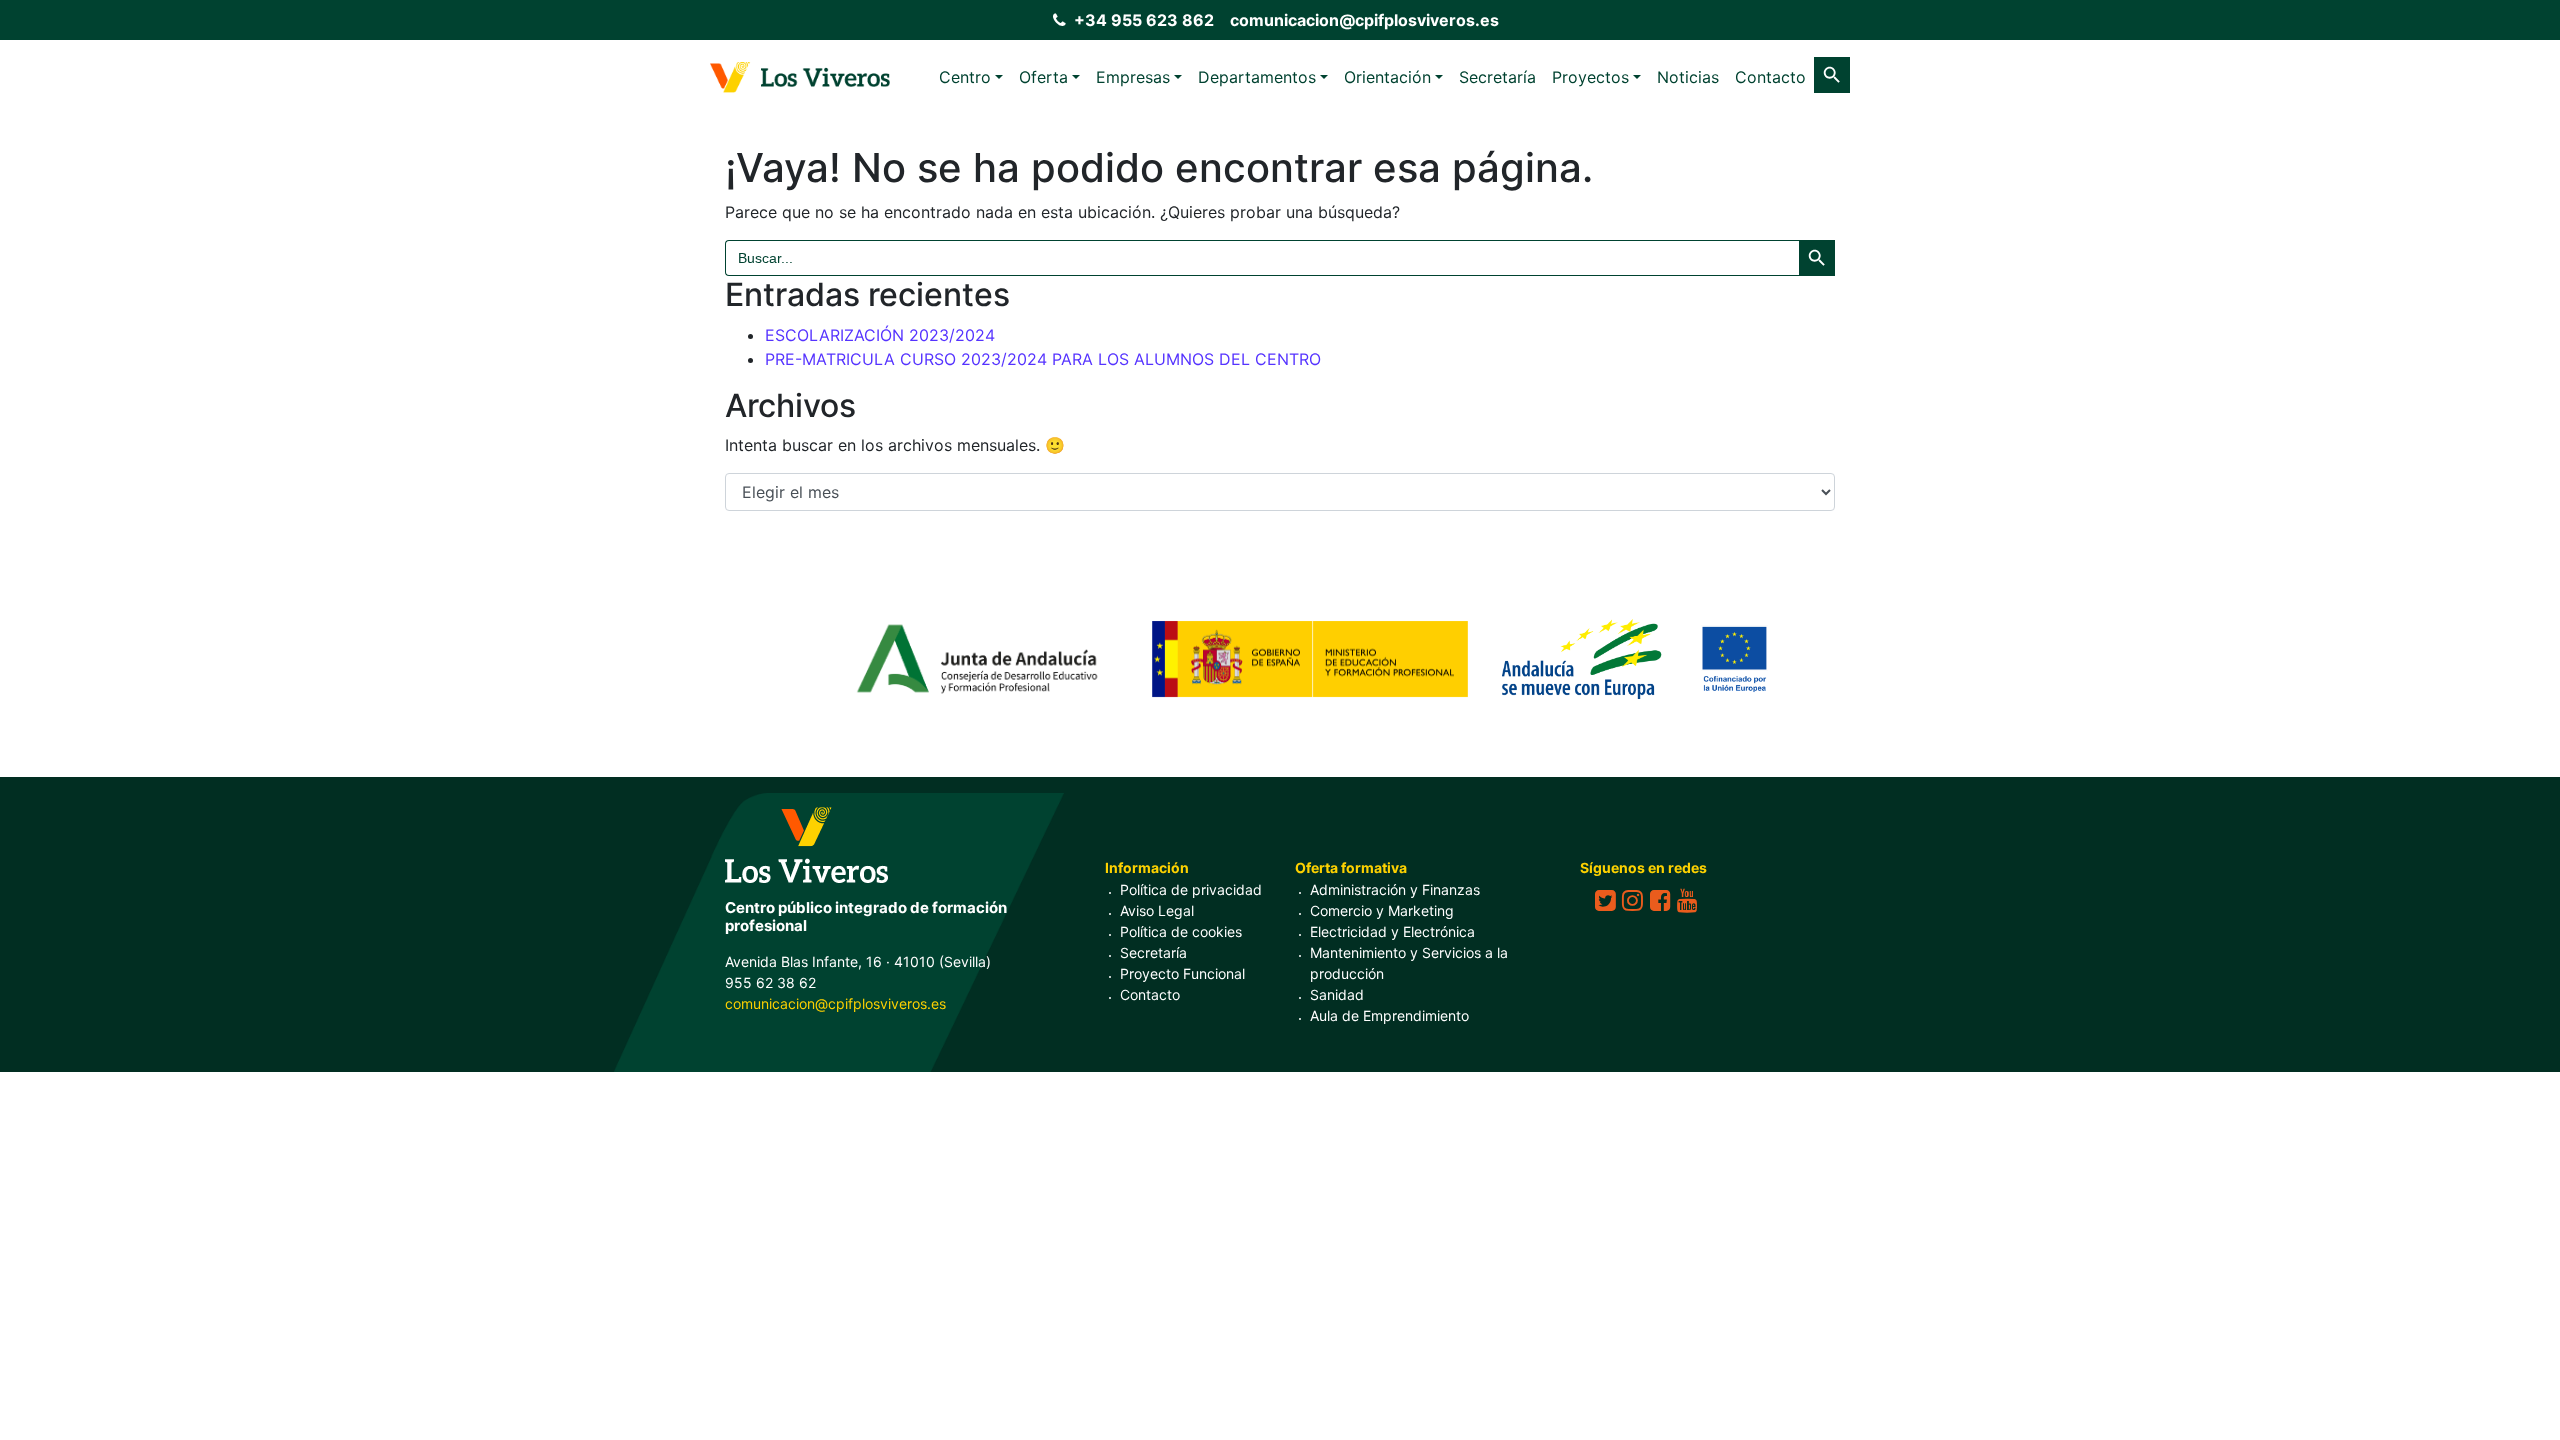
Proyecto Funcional (1182, 973)
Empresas (1133, 77)
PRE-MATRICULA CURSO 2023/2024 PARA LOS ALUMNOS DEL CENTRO (1043, 359)
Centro (965, 77)
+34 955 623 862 (1144, 20)
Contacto (1770, 77)
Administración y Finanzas (1395, 889)
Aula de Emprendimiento (1389, 1015)
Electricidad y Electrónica (1392, 931)
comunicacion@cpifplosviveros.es (1364, 20)
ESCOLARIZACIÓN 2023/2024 (880, 335)
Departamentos (1257, 77)
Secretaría (1497, 77)
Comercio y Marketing (1382, 910)
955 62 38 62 (770, 982)
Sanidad (1337, 994)
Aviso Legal (1157, 910)
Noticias (1688, 77)
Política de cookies (1181, 931)
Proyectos (1590, 77)
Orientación (1387, 77)
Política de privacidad (1191, 889)
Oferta (1043, 77)
